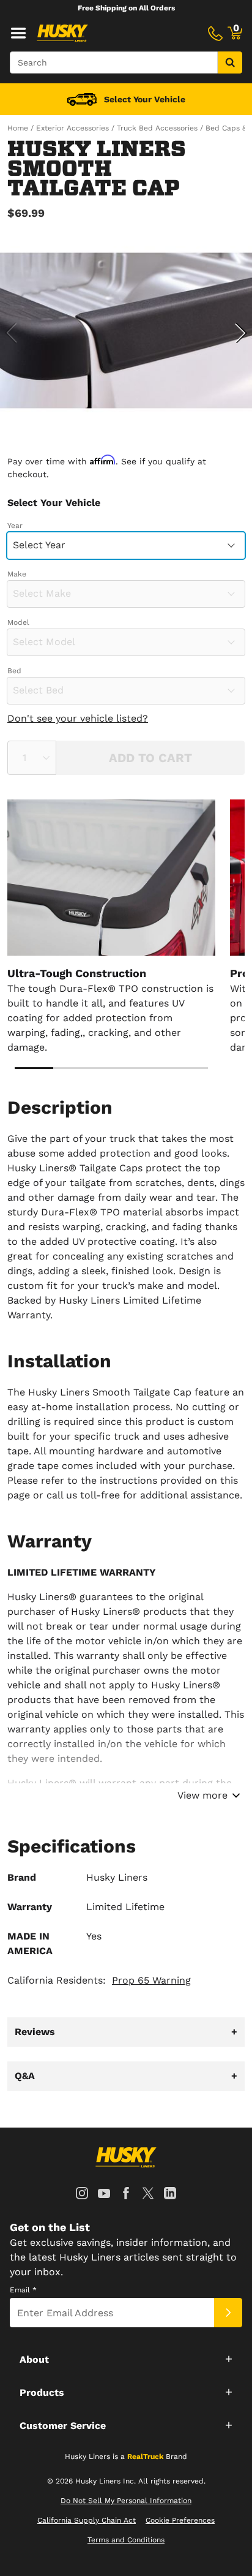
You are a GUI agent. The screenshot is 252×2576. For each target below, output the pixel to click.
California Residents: (99, 1980)
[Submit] (228, 2313)
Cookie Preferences (180, 2520)
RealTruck (145, 2457)
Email (23, 2290)
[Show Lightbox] (126, 331)
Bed (14, 671)
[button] (126, 2359)
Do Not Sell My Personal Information (126, 2501)
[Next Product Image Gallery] (241, 333)
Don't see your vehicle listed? (78, 718)
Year (15, 526)
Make (17, 574)
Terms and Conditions (126, 2540)
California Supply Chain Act (87, 2520)
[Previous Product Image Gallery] (11, 333)
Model (18, 622)
